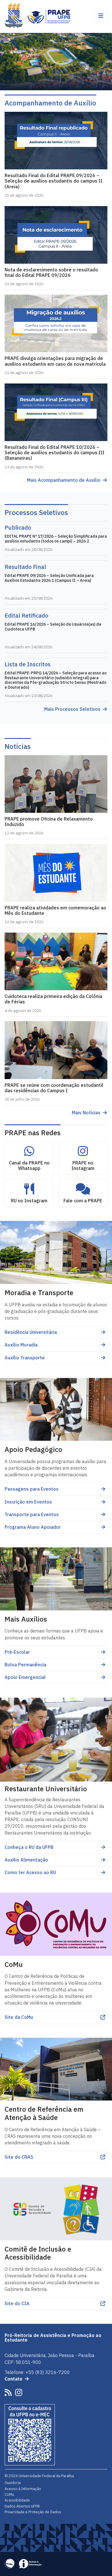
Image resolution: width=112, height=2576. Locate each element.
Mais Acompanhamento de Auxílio (64, 480)
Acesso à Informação (23, 2489)
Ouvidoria (13, 2483)
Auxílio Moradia (21, 1345)
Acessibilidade (17, 2500)
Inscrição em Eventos (28, 1502)
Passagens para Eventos (32, 1489)
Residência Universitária (31, 1332)
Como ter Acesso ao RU (30, 1872)
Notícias (18, 746)
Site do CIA (17, 2303)
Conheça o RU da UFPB (29, 1847)
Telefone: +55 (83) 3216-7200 (37, 2372)
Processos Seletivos (36, 512)
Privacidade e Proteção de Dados (33, 2512)
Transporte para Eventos (32, 1514)
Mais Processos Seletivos (72, 709)
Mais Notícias (86, 1113)
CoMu (9, 2494)
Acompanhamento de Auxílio (50, 103)
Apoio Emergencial (25, 1677)
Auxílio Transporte (25, 1358)
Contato (13, 2379)
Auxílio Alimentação (26, 1860)
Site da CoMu (19, 2017)
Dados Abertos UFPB (22, 2506)
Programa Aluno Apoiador (33, 1527)
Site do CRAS (19, 2157)
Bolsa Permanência (25, 1665)
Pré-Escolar (17, 1652)
